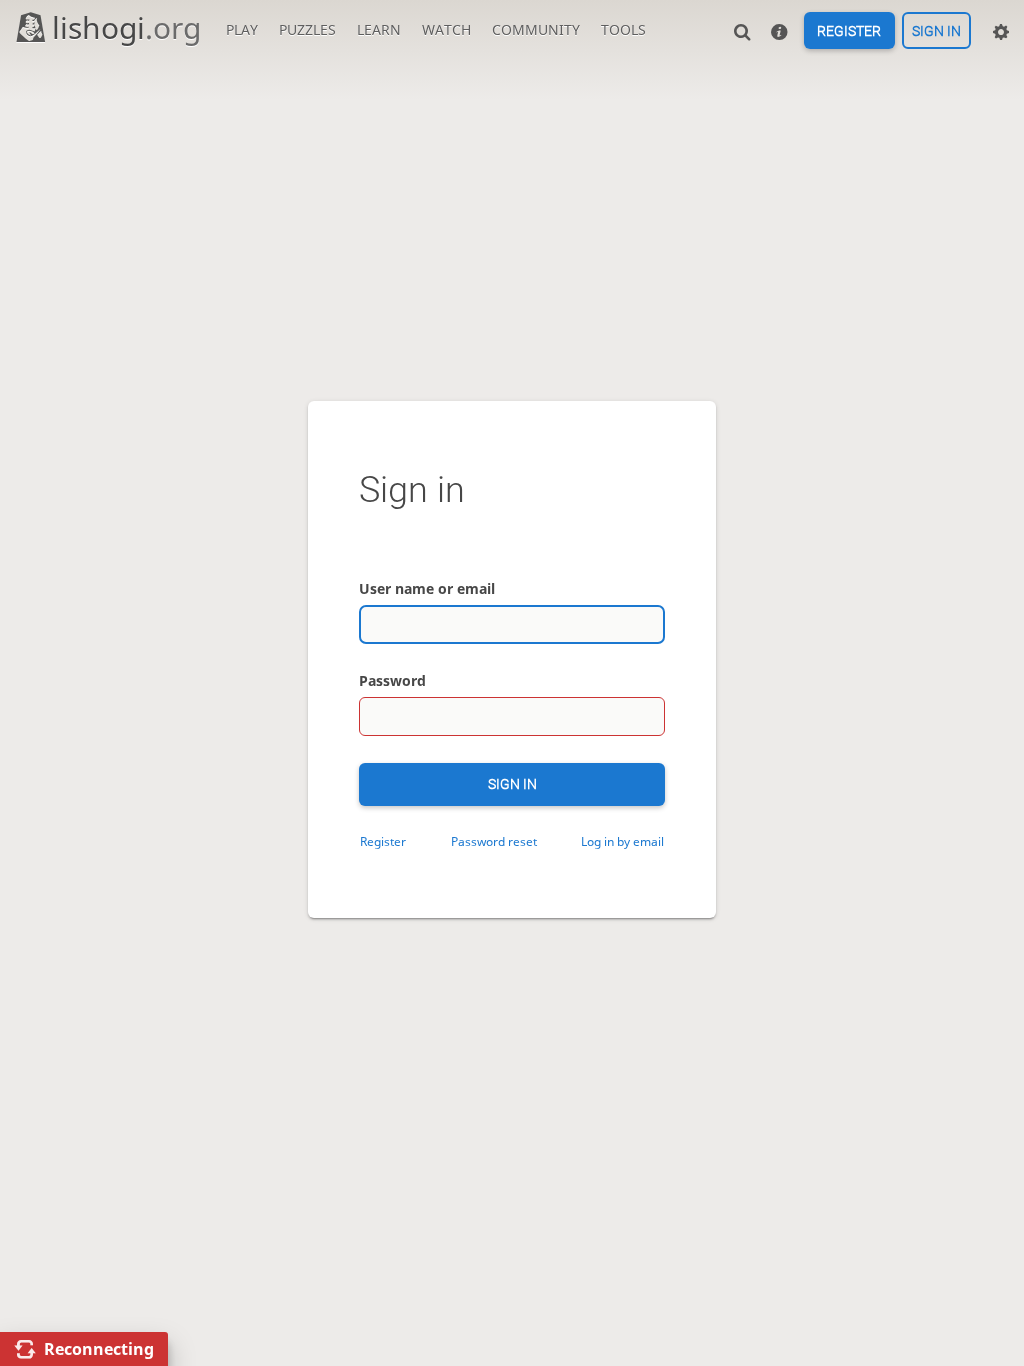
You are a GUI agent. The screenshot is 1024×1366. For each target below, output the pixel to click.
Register (849, 31)
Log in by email (622, 841)
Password (392, 680)
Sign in (936, 31)
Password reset (494, 841)
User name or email (427, 588)
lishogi (126, 27)
